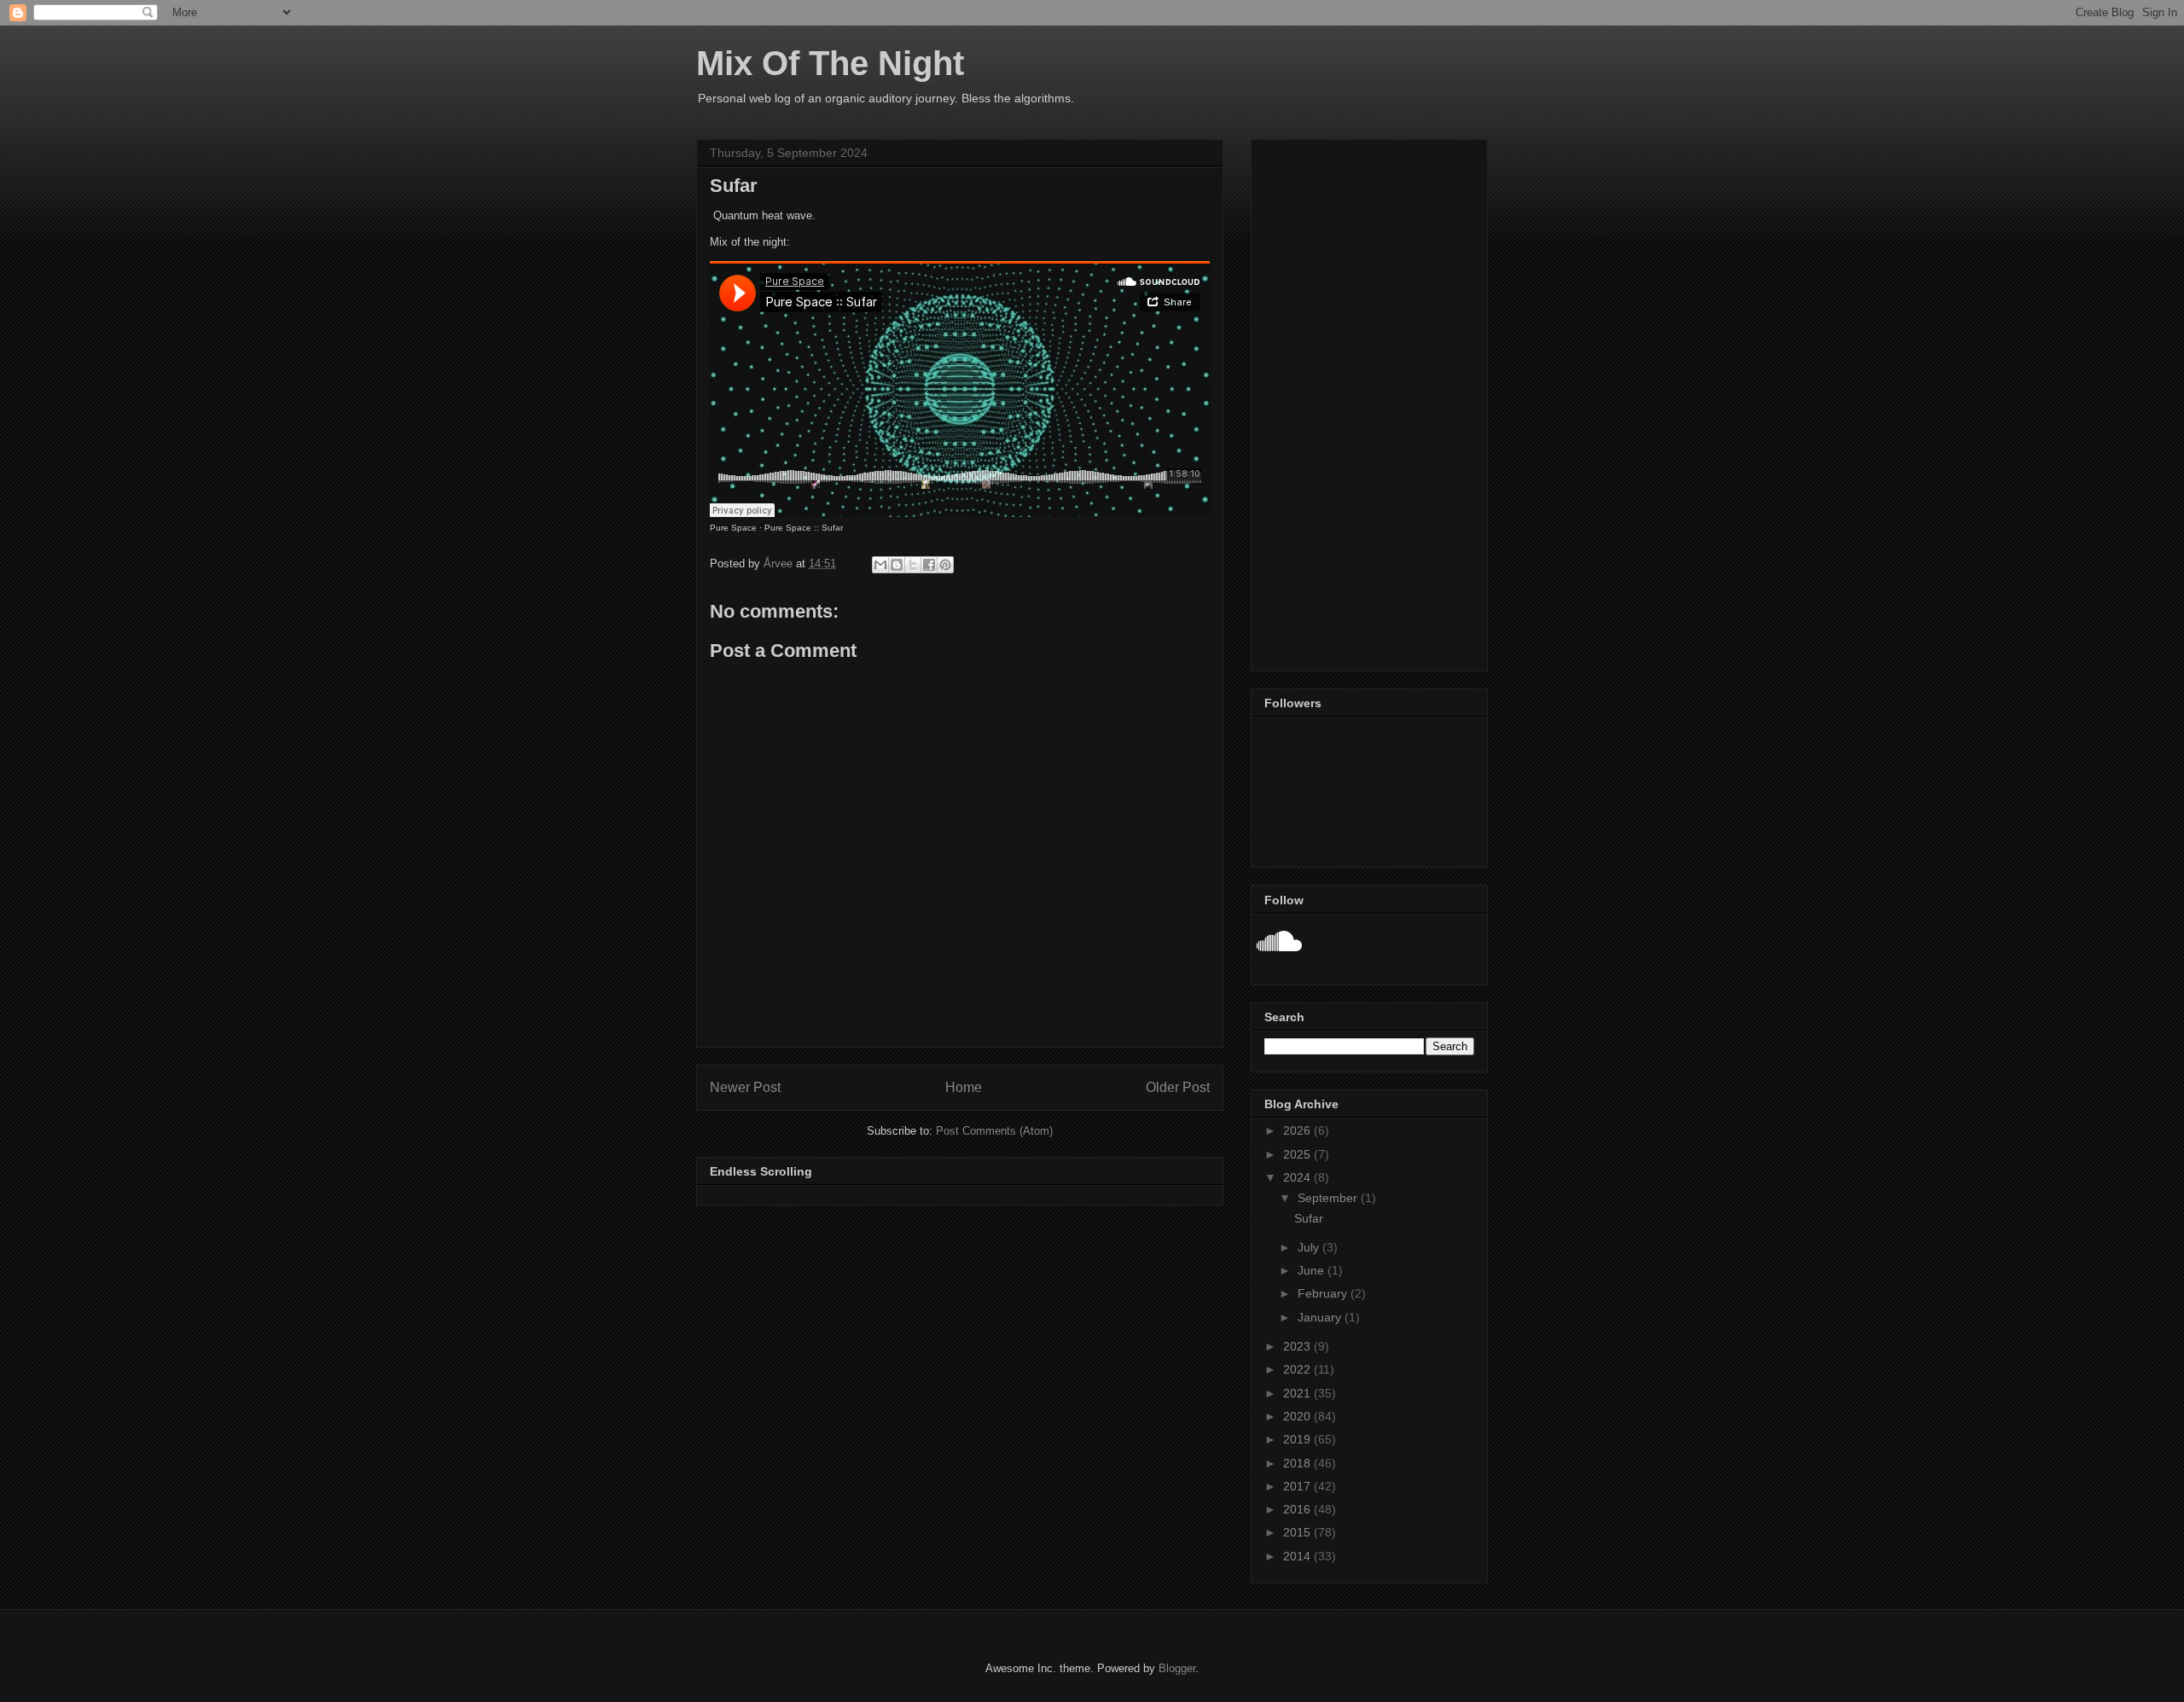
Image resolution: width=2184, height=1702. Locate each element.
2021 (1298, 1393)
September (1329, 1198)
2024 (1298, 1177)
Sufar (1309, 1218)
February (1324, 1293)
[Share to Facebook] (929, 565)
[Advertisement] (1369, 402)
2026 (1298, 1130)
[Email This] (880, 565)
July (1310, 1247)
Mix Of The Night (830, 63)
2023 (1298, 1346)
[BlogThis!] (897, 565)
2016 (1298, 1509)
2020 (1298, 1416)
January (1321, 1317)
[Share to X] (913, 565)
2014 (1298, 1556)
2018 (1298, 1463)
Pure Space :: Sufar (804, 528)
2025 (1298, 1154)
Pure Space (733, 528)
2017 (1298, 1486)
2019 (1298, 1439)
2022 (1298, 1369)
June (1313, 1270)
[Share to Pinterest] (945, 565)
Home (964, 1087)
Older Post (1178, 1087)
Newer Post (745, 1087)
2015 (1298, 1532)
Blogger (1177, 1668)
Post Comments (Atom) (994, 1131)
